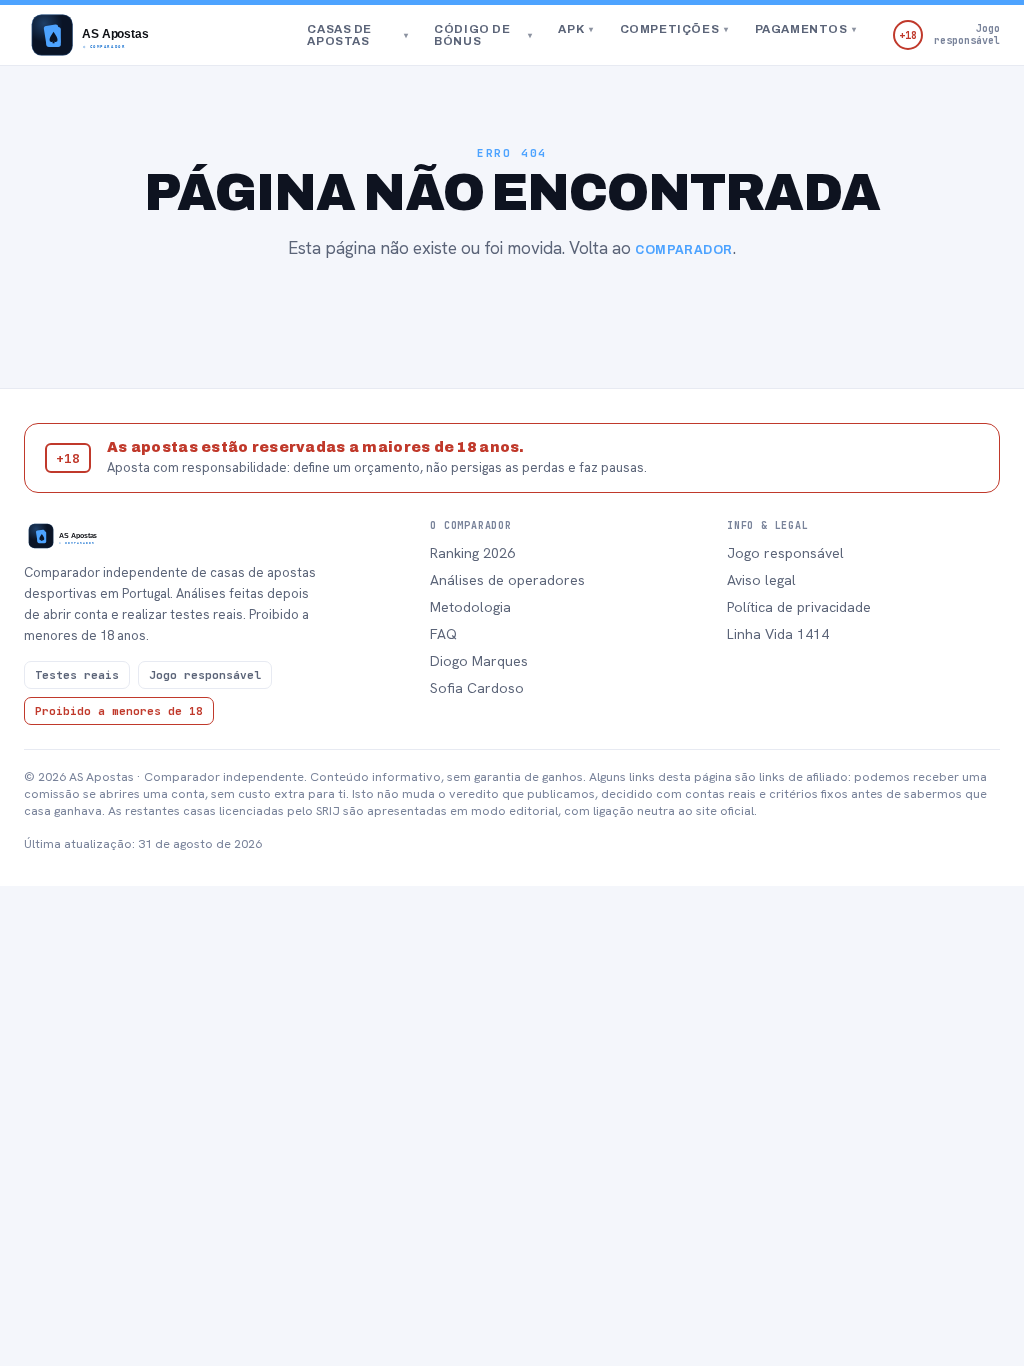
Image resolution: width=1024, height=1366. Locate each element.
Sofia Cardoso (477, 688)
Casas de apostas (357, 35)
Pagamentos (806, 29)
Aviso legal (761, 580)
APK (575, 29)
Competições (674, 29)
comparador (684, 250)
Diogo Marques (479, 661)
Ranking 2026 (472, 553)
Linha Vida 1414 (778, 634)
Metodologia (470, 607)
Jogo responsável (785, 553)
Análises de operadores (507, 580)
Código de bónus (483, 35)
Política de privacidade (799, 607)
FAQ (443, 634)
